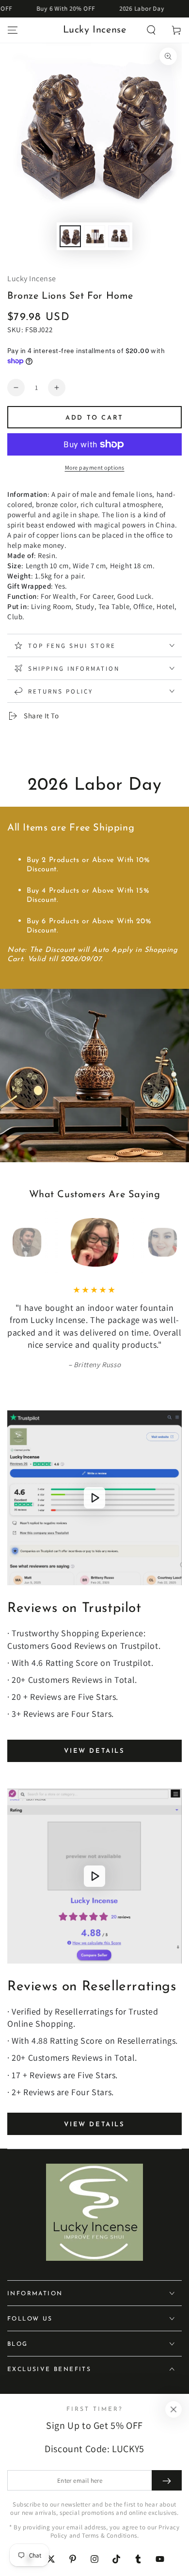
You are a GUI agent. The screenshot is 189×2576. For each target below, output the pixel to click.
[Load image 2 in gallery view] (94, 236)
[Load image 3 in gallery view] (119, 236)
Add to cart (94, 418)
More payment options (95, 467)
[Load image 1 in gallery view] (70, 236)
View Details (94, 1751)
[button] (151, 30)
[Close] (173, 2409)
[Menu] (13, 30)
